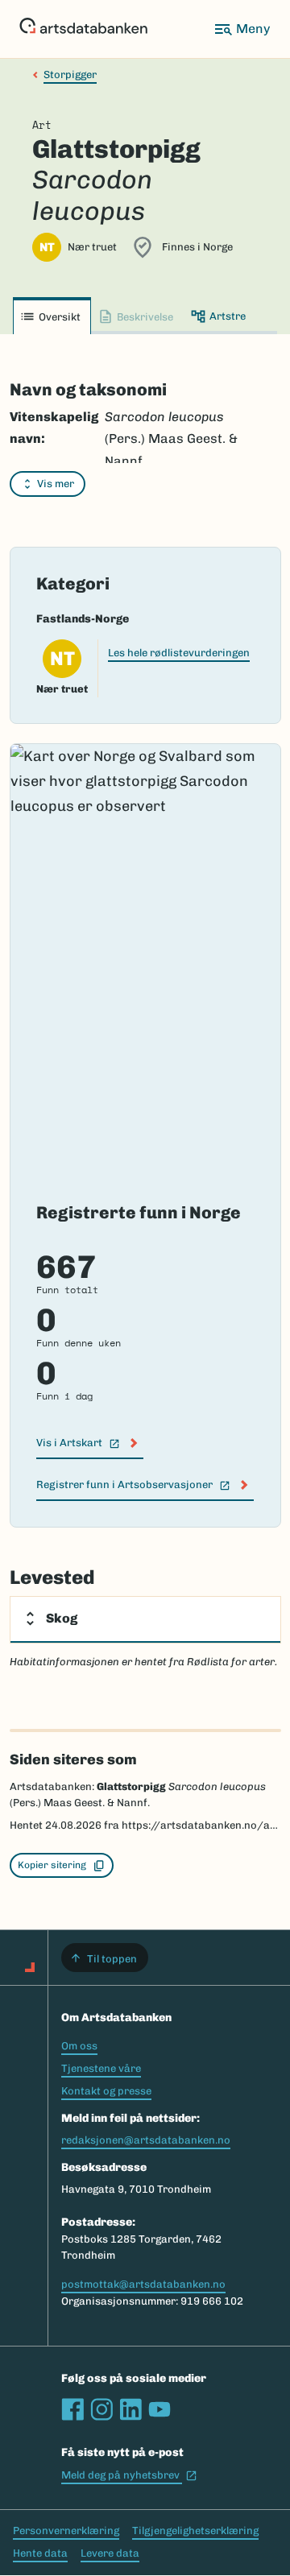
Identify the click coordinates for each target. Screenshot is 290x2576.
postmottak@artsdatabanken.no (143, 2284)
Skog (62, 1618)
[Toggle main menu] (242, 29)
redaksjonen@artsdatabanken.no (146, 2140)
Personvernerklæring (66, 2531)
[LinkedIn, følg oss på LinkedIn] (130, 2409)
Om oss (79, 2046)
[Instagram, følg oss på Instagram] (101, 2409)
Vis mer (56, 484)
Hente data (40, 2553)
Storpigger (70, 74)
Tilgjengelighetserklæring (195, 2531)
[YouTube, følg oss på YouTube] (159, 2409)
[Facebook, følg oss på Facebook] (72, 2409)
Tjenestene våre (101, 2068)
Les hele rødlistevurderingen (179, 653)
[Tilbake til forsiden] (83, 29)
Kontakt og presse (106, 2091)
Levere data (110, 2553)
